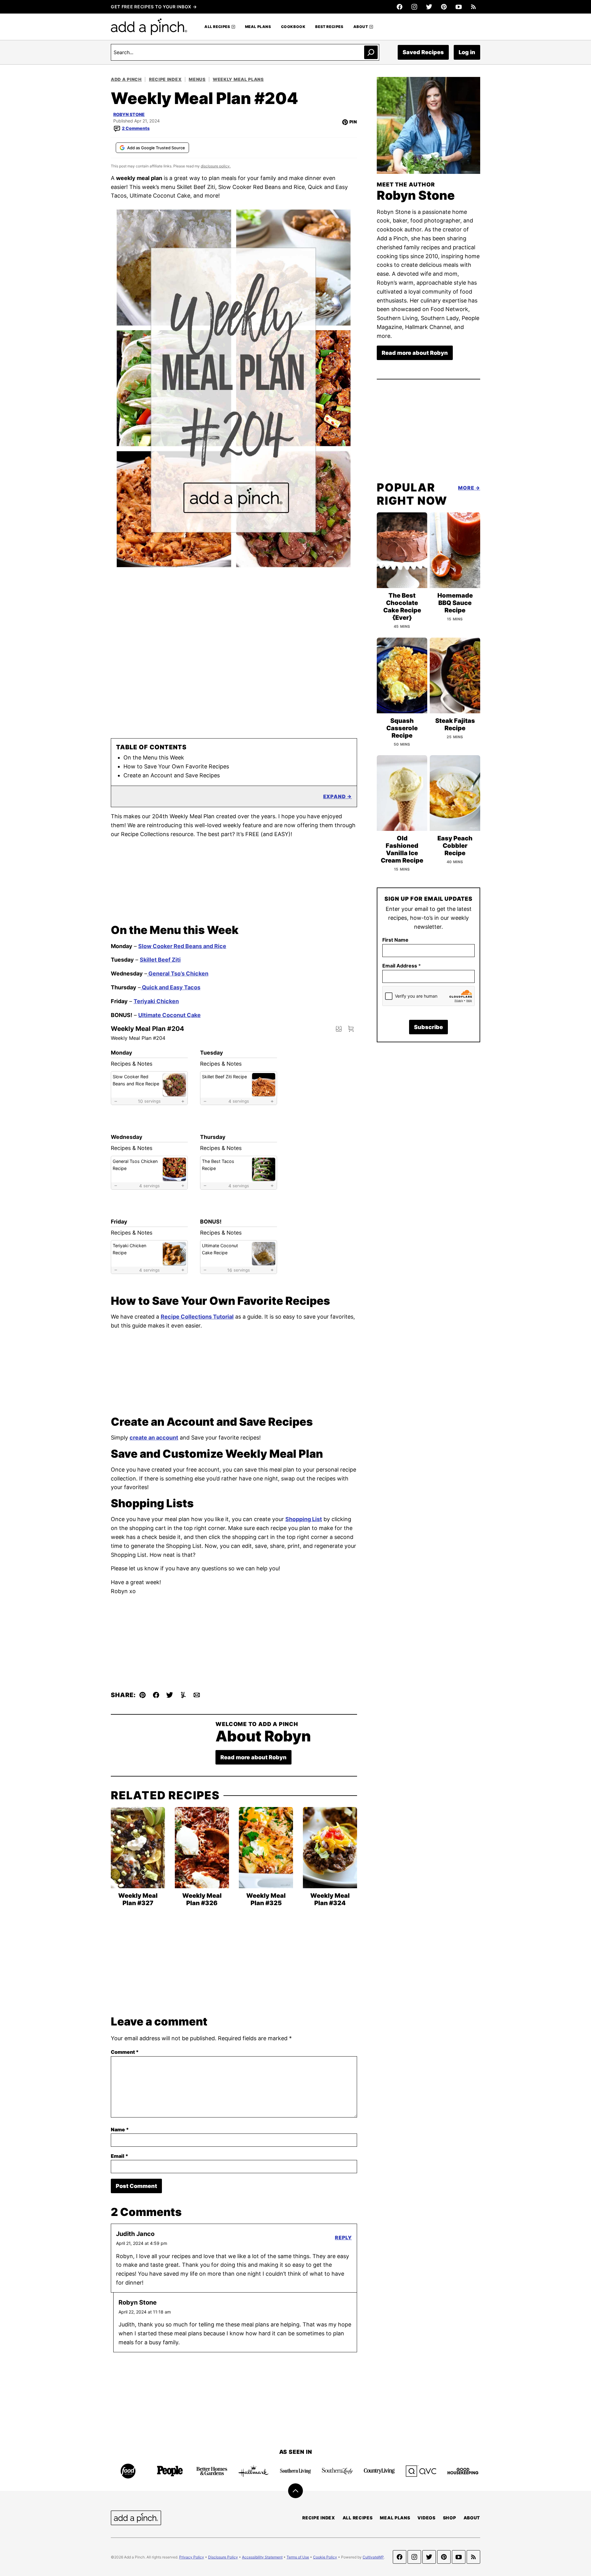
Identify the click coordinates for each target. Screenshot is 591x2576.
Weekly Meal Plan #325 (266, 1899)
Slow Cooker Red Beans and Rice (182, 946)
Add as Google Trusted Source (156, 148)
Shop (450, 2518)
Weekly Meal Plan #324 (330, 1899)
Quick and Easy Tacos (171, 987)
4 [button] (239, 1101)
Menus (197, 79)
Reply (343, 2237)
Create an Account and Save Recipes (172, 775)
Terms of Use (298, 2557)
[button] (351, 1029)
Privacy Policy (192, 2557)
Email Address (402, 966)
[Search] (371, 52)
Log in (467, 52)
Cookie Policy (325, 2557)
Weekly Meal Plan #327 (138, 1899)
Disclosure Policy (223, 2557)
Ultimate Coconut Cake (169, 1015)
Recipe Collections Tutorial (197, 1317)
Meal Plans (258, 27)
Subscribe (428, 1027)
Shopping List (304, 1519)
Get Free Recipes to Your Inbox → (154, 7)
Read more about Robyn (253, 1757)
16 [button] (239, 1270)
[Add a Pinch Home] (149, 27)
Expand (335, 796)
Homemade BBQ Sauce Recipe (455, 603)
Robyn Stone (129, 114)
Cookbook (293, 27)
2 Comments (136, 128)
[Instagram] (414, 7)
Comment (125, 2052)
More (466, 488)
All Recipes (217, 27)
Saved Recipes (423, 52)
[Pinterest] (444, 7)
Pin (353, 122)
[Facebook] (400, 7)
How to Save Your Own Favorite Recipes (176, 766)
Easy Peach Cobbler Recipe (455, 846)
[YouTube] (459, 7)
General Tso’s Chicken (178, 974)
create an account (154, 1438)
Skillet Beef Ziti (160, 960)
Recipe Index (165, 79)
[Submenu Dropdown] (233, 27)
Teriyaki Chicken (156, 1001)
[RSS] (473, 7)
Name (120, 2129)
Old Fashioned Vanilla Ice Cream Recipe (402, 849)
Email (120, 2156)
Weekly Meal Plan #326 (202, 1899)
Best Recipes (329, 27)
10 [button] (149, 1101)
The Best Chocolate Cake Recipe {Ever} (402, 607)
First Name (395, 940)
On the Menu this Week (154, 757)
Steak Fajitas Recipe (455, 724)
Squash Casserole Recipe (402, 728)
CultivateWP (373, 2557)
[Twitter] (429, 7)
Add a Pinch (126, 79)
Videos (426, 2518)
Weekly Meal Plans (238, 79)
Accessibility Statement (262, 2557)
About (361, 27)
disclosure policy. (216, 166)
